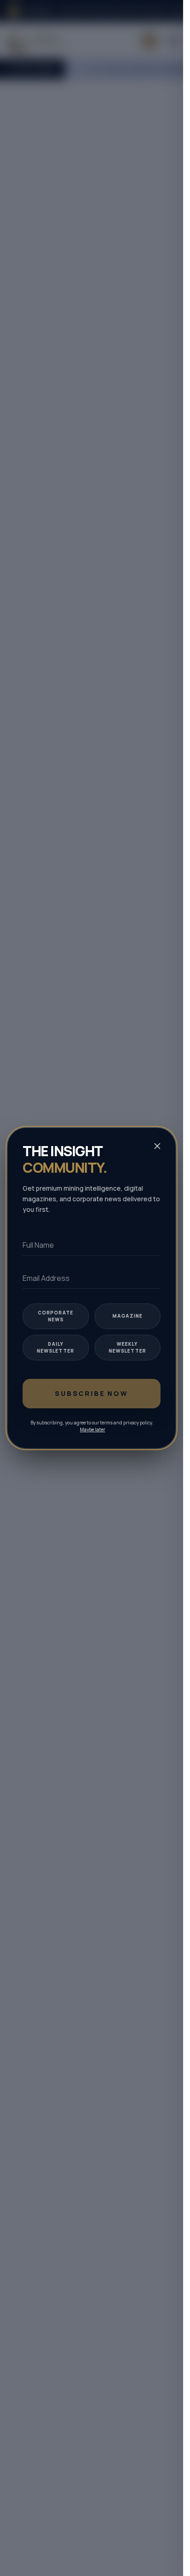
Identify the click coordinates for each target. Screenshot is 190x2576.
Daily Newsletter (56, 1347)
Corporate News (56, 1316)
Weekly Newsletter (128, 1347)
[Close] (157, 1146)
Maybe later (92, 1429)
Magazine (128, 1316)
